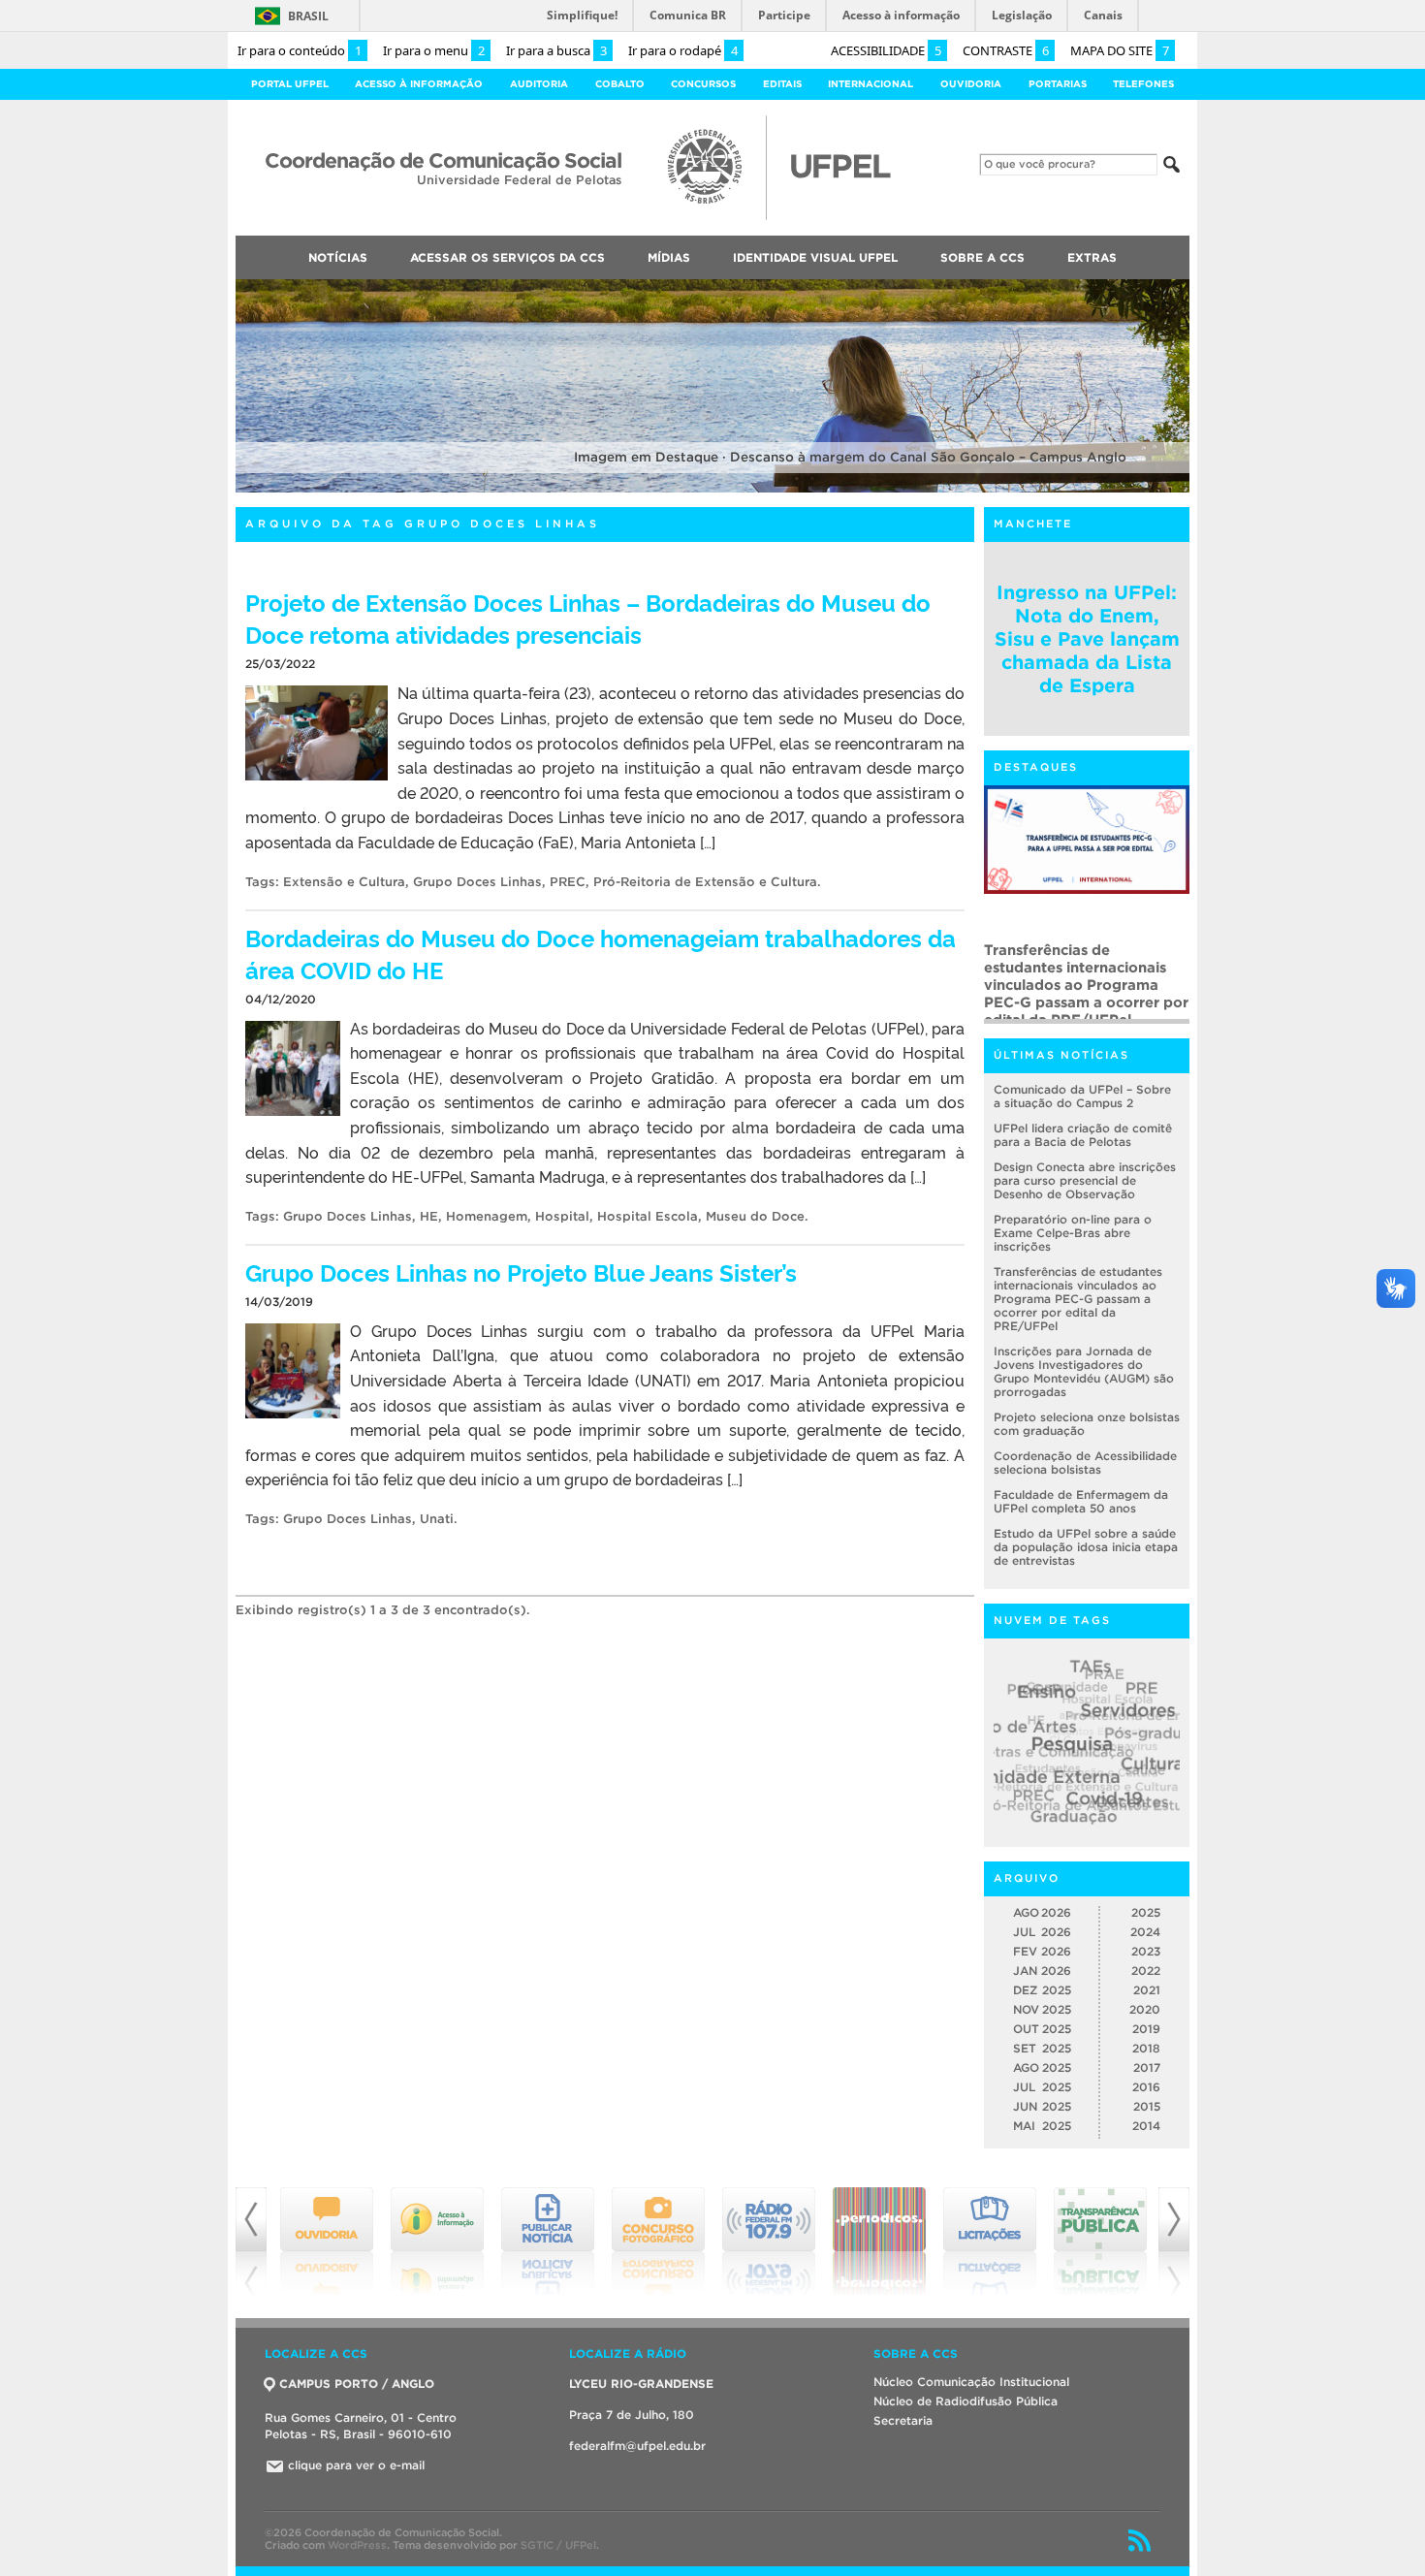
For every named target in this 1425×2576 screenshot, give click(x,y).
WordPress (357, 2545)
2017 (1147, 2067)
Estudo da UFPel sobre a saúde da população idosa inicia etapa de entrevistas (1086, 1547)
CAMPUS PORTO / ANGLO (357, 2384)
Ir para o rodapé (683, 50)
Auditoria (539, 84)
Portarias (1058, 84)
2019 (1146, 2029)
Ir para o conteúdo (300, 50)
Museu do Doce (755, 1216)
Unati (437, 1519)
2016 (1146, 2087)
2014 (1146, 2126)
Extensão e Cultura (344, 882)
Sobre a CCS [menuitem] (982, 257)
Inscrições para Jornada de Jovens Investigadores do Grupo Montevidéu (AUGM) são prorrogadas (1083, 976)
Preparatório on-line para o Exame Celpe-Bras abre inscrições (1073, 1233)
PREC (568, 882)
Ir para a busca (556, 50)
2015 (1147, 2106)
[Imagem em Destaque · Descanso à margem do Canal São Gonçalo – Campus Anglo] (712, 489)
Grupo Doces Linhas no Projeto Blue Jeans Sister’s (521, 1272)
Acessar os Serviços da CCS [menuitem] (507, 257)
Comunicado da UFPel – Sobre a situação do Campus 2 (1082, 1096)
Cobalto (620, 84)
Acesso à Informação (419, 84)
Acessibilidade (886, 50)
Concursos (703, 84)
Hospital (562, 1216)
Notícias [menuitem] (338, 257)
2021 (1147, 1990)
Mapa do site (1120, 50)
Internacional (871, 84)
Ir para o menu (434, 50)
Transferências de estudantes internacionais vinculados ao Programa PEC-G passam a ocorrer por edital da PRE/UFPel (1078, 1299)
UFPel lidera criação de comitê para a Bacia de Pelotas (1083, 1135)
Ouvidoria (971, 84)
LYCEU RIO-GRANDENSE (641, 2384)
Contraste (1006, 50)
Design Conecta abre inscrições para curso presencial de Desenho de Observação (1085, 1180)
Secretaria (903, 2420)
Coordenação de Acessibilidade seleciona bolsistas (1085, 1463)
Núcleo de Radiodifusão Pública (966, 2401)
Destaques (1036, 767)
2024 (1145, 1932)
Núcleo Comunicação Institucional (971, 2382)
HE (429, 1216)
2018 (1146, 2048)
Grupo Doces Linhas (477, 882)
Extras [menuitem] (1092, 257)
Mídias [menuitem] (669, 257)
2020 (1145, 2009)
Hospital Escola (648, 1216)
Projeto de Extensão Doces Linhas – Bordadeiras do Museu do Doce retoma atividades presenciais (588, 618)
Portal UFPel (290, 84)
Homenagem (487, 1216)
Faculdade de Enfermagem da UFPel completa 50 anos (1081, 1501)
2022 (1146, 1971)
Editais (782, 84)
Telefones (1143, 84)
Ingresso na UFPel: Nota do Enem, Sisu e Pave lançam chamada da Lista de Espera (1087, 639)
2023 (1146, 1951)
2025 (1146, 1912)
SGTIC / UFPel (558, 2545)
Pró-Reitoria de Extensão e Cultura (705, 882)
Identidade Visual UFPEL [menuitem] (815, 257)
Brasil (308, 16)
